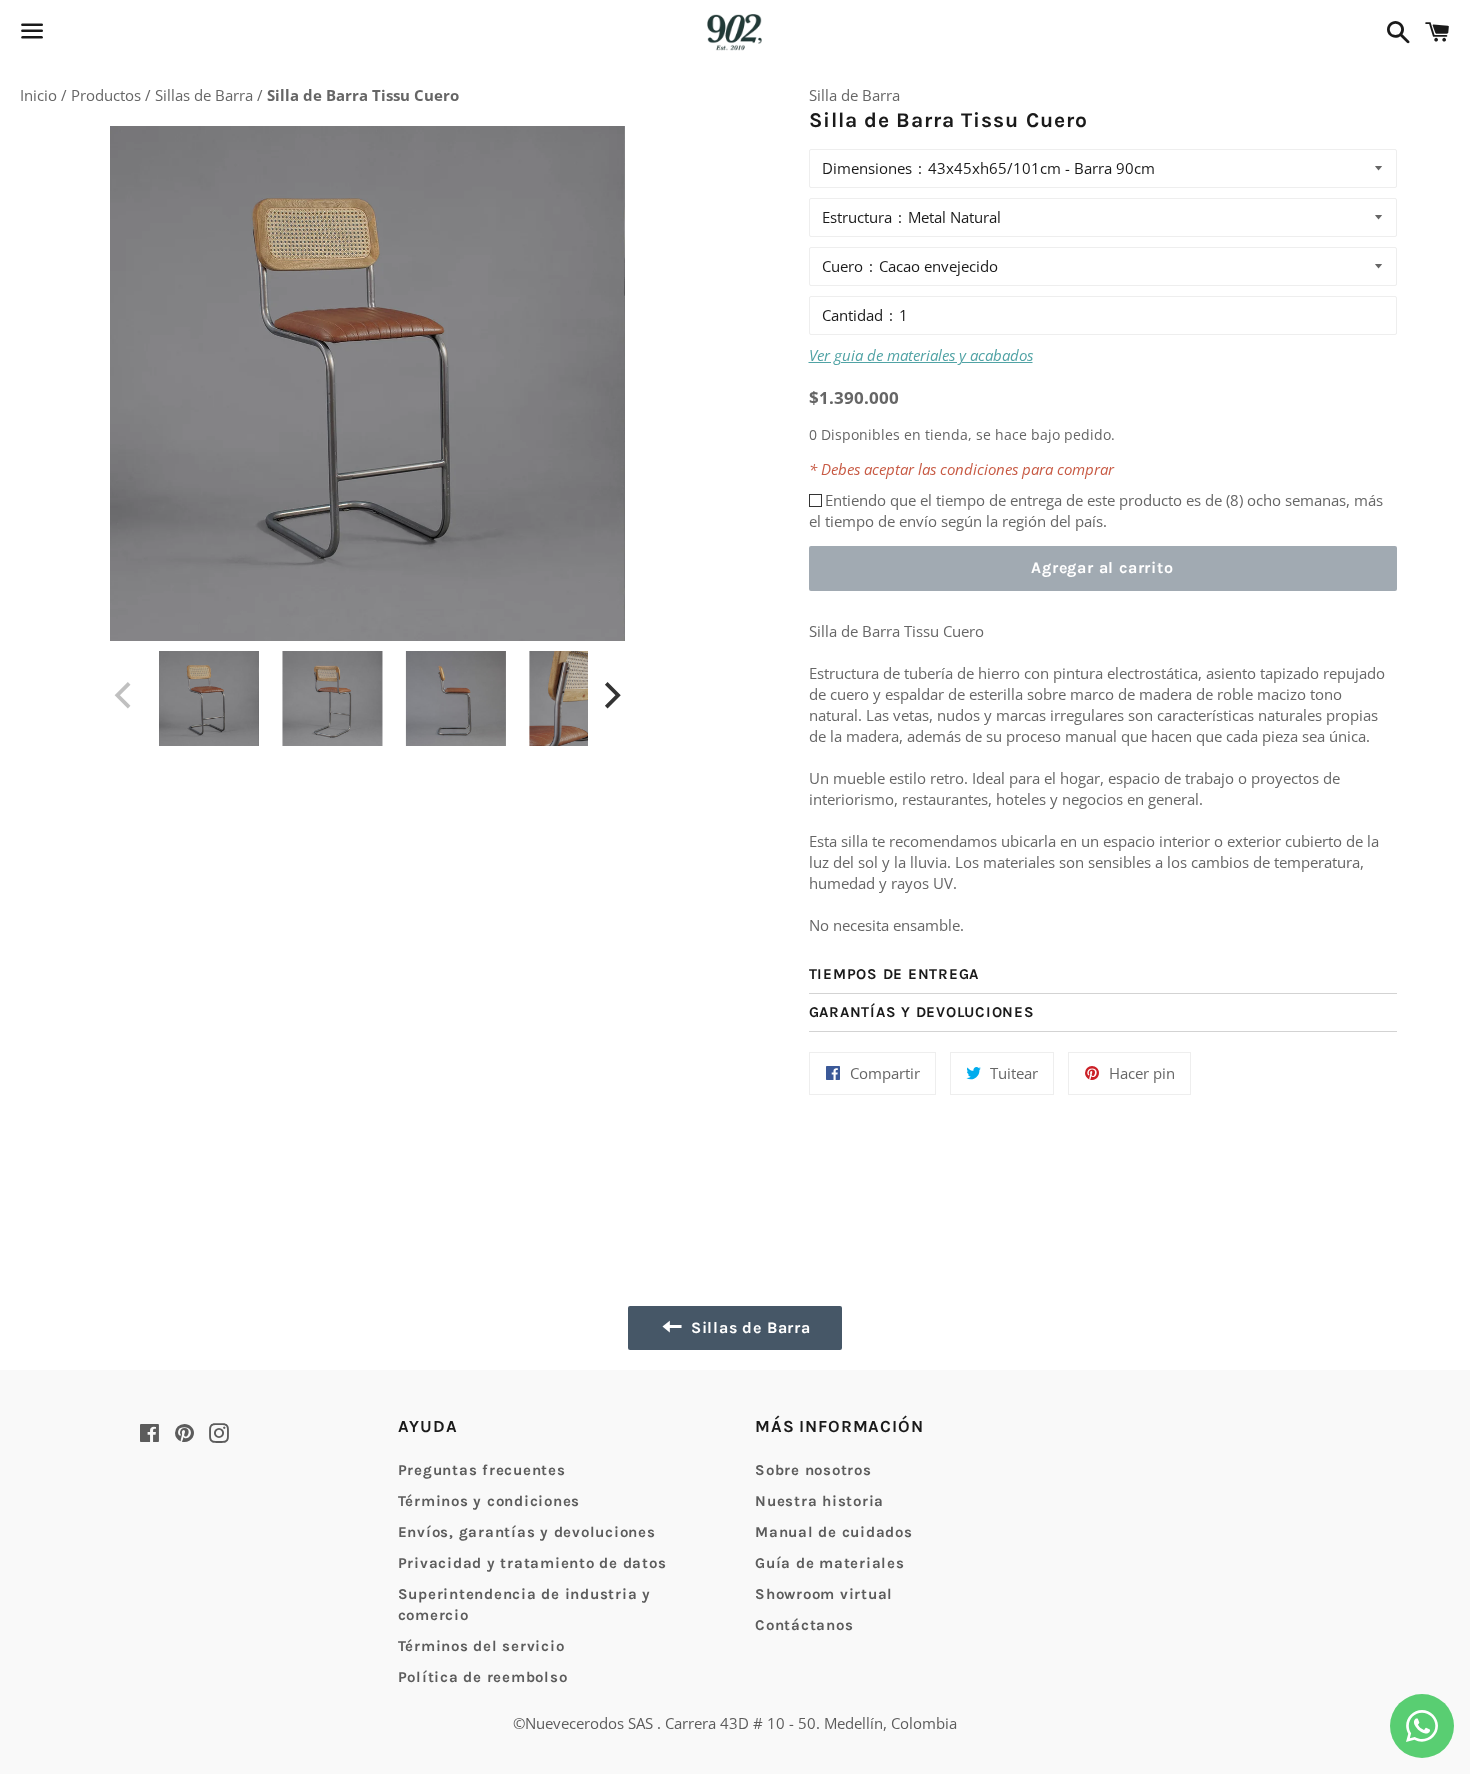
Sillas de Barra (206, 95)
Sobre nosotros (813, 1470)
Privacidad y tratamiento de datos (532, 1563)
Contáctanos (804, 1625)
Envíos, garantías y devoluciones (527, 1532)
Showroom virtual (824, 1594)
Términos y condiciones (489, 1501)
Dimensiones (867, 168)
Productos (108, 95)
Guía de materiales (830, 1563)
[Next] (610, 696)
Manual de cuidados (834, 1532)
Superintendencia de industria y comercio (524, 1604)
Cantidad (852, 315)
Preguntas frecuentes (482, 1470)
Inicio (40, 95)
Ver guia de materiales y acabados (921, 355)
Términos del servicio (481, 1646)
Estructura (857, 217)
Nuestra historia (819, 1501)
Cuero (842, 266)
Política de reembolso (483, 1677)
